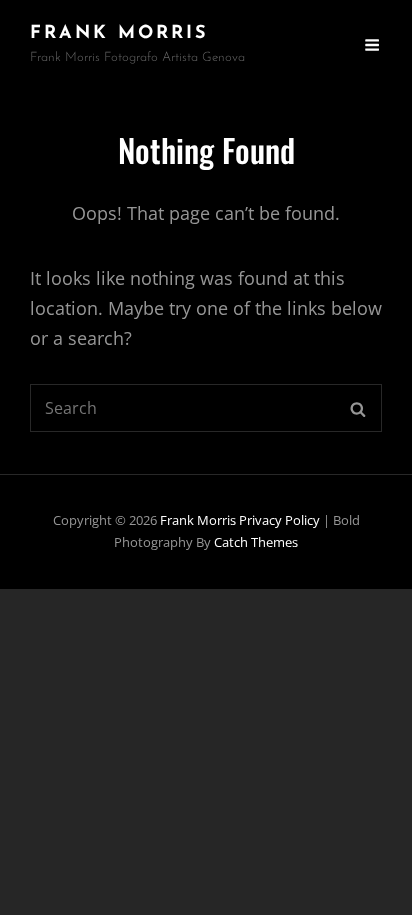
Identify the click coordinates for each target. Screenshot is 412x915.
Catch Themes (256, 542)
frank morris (119, 34)
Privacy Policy (279, 520)
